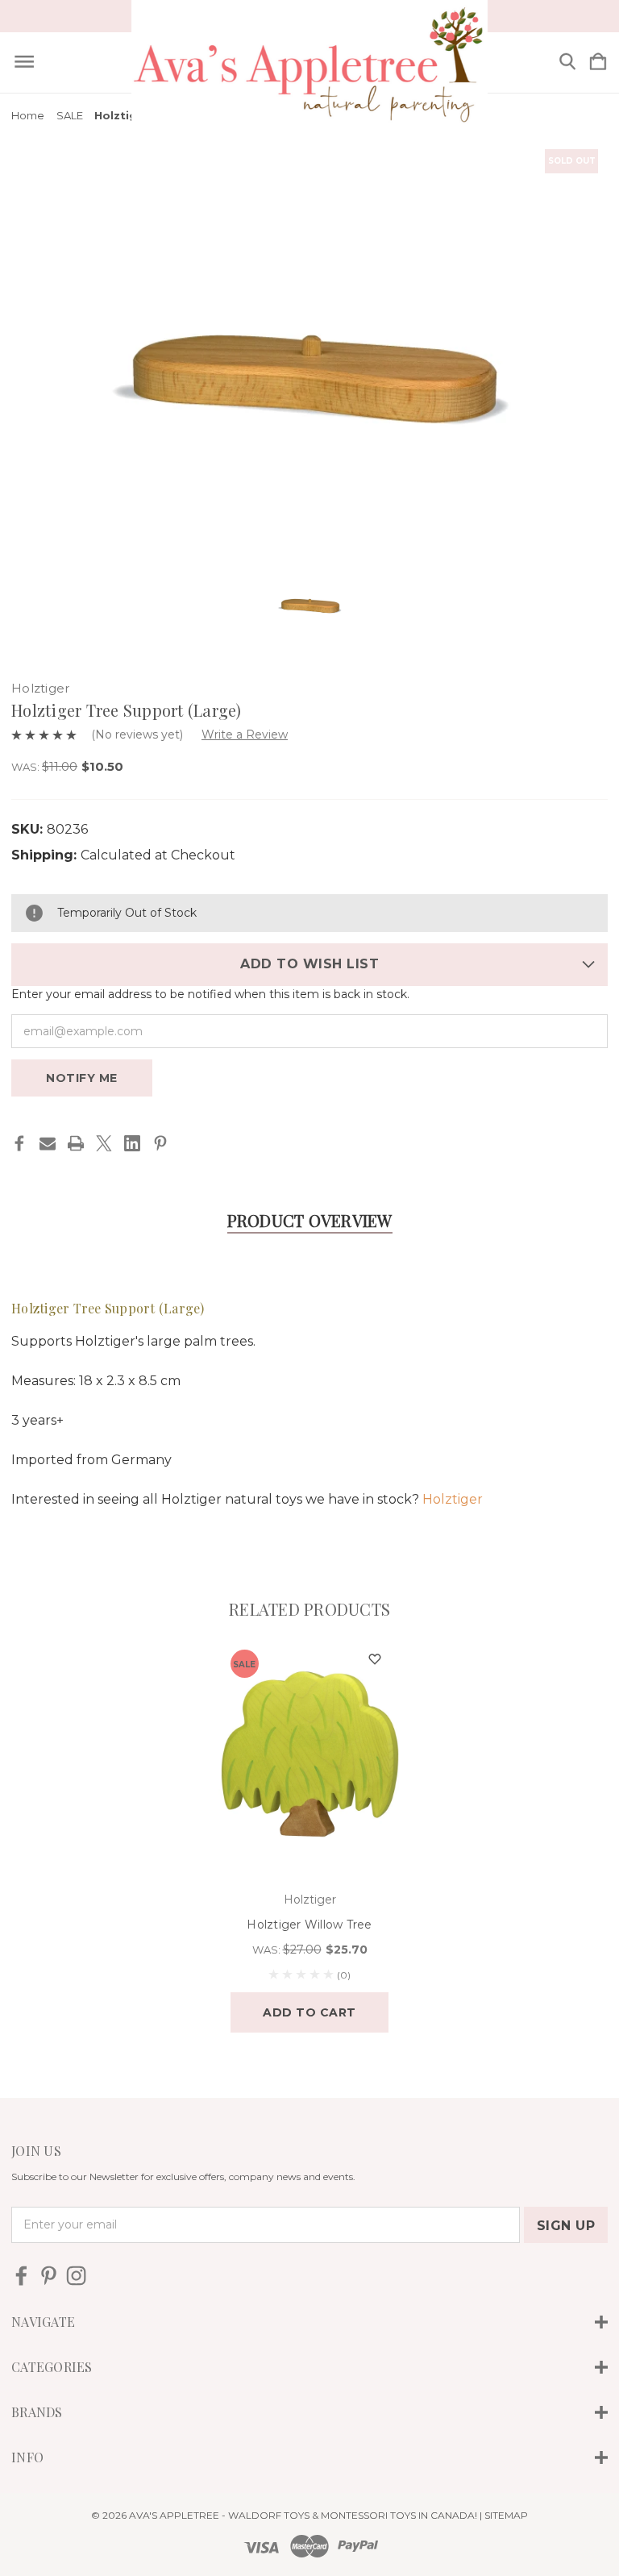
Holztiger (453, 1499)
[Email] (48, 1143)
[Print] (76, 1143)
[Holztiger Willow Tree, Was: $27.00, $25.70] (310, 1754)
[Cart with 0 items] (598, 62)
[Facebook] (19, 1143)
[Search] (567, 62)
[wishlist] (375, 1660)
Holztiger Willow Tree (309, 1925)
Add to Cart (309, 2012)
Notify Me (82, 1078)
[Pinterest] (160, 1143)
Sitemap (506, 2515)
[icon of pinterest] (49, 2276)
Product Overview (310, 1220)
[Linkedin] (132, 1143)
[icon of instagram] (76, 2276)
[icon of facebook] (21, 2276)
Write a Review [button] (245, 735)
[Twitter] (104, 1143)
